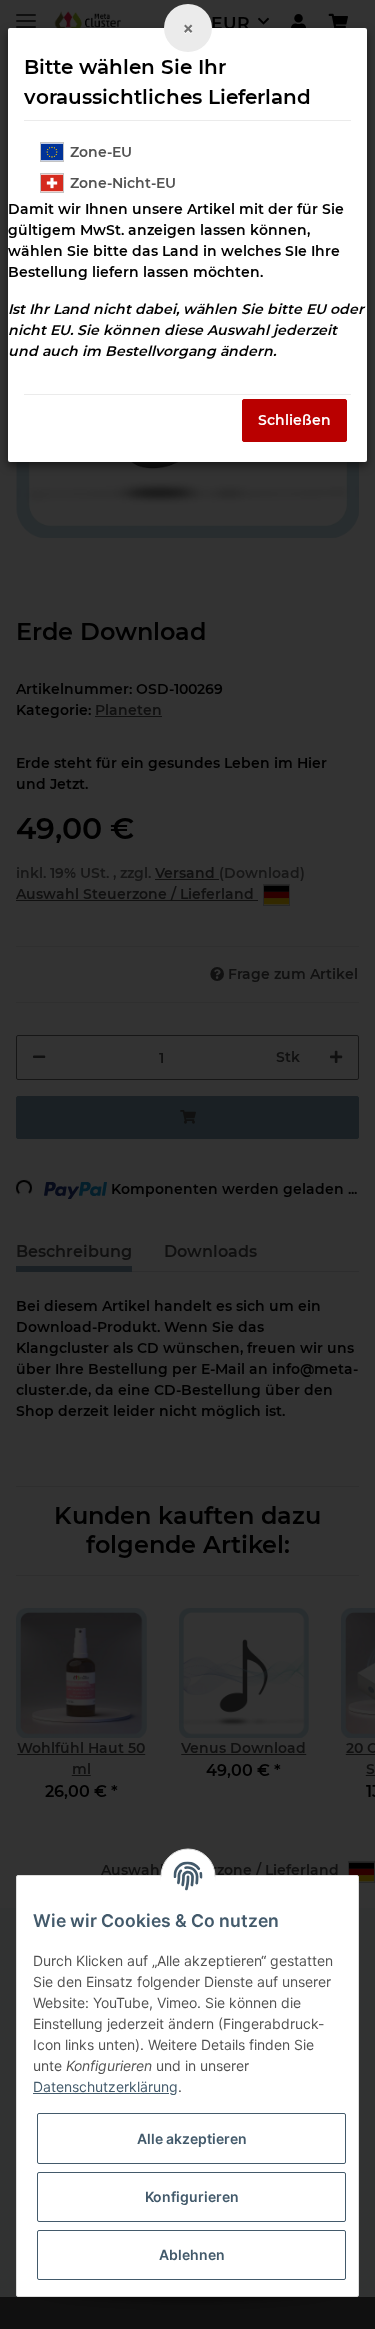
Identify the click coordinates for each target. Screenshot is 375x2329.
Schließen (294, 420)
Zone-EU (101, 152)
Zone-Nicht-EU (123, 183)
